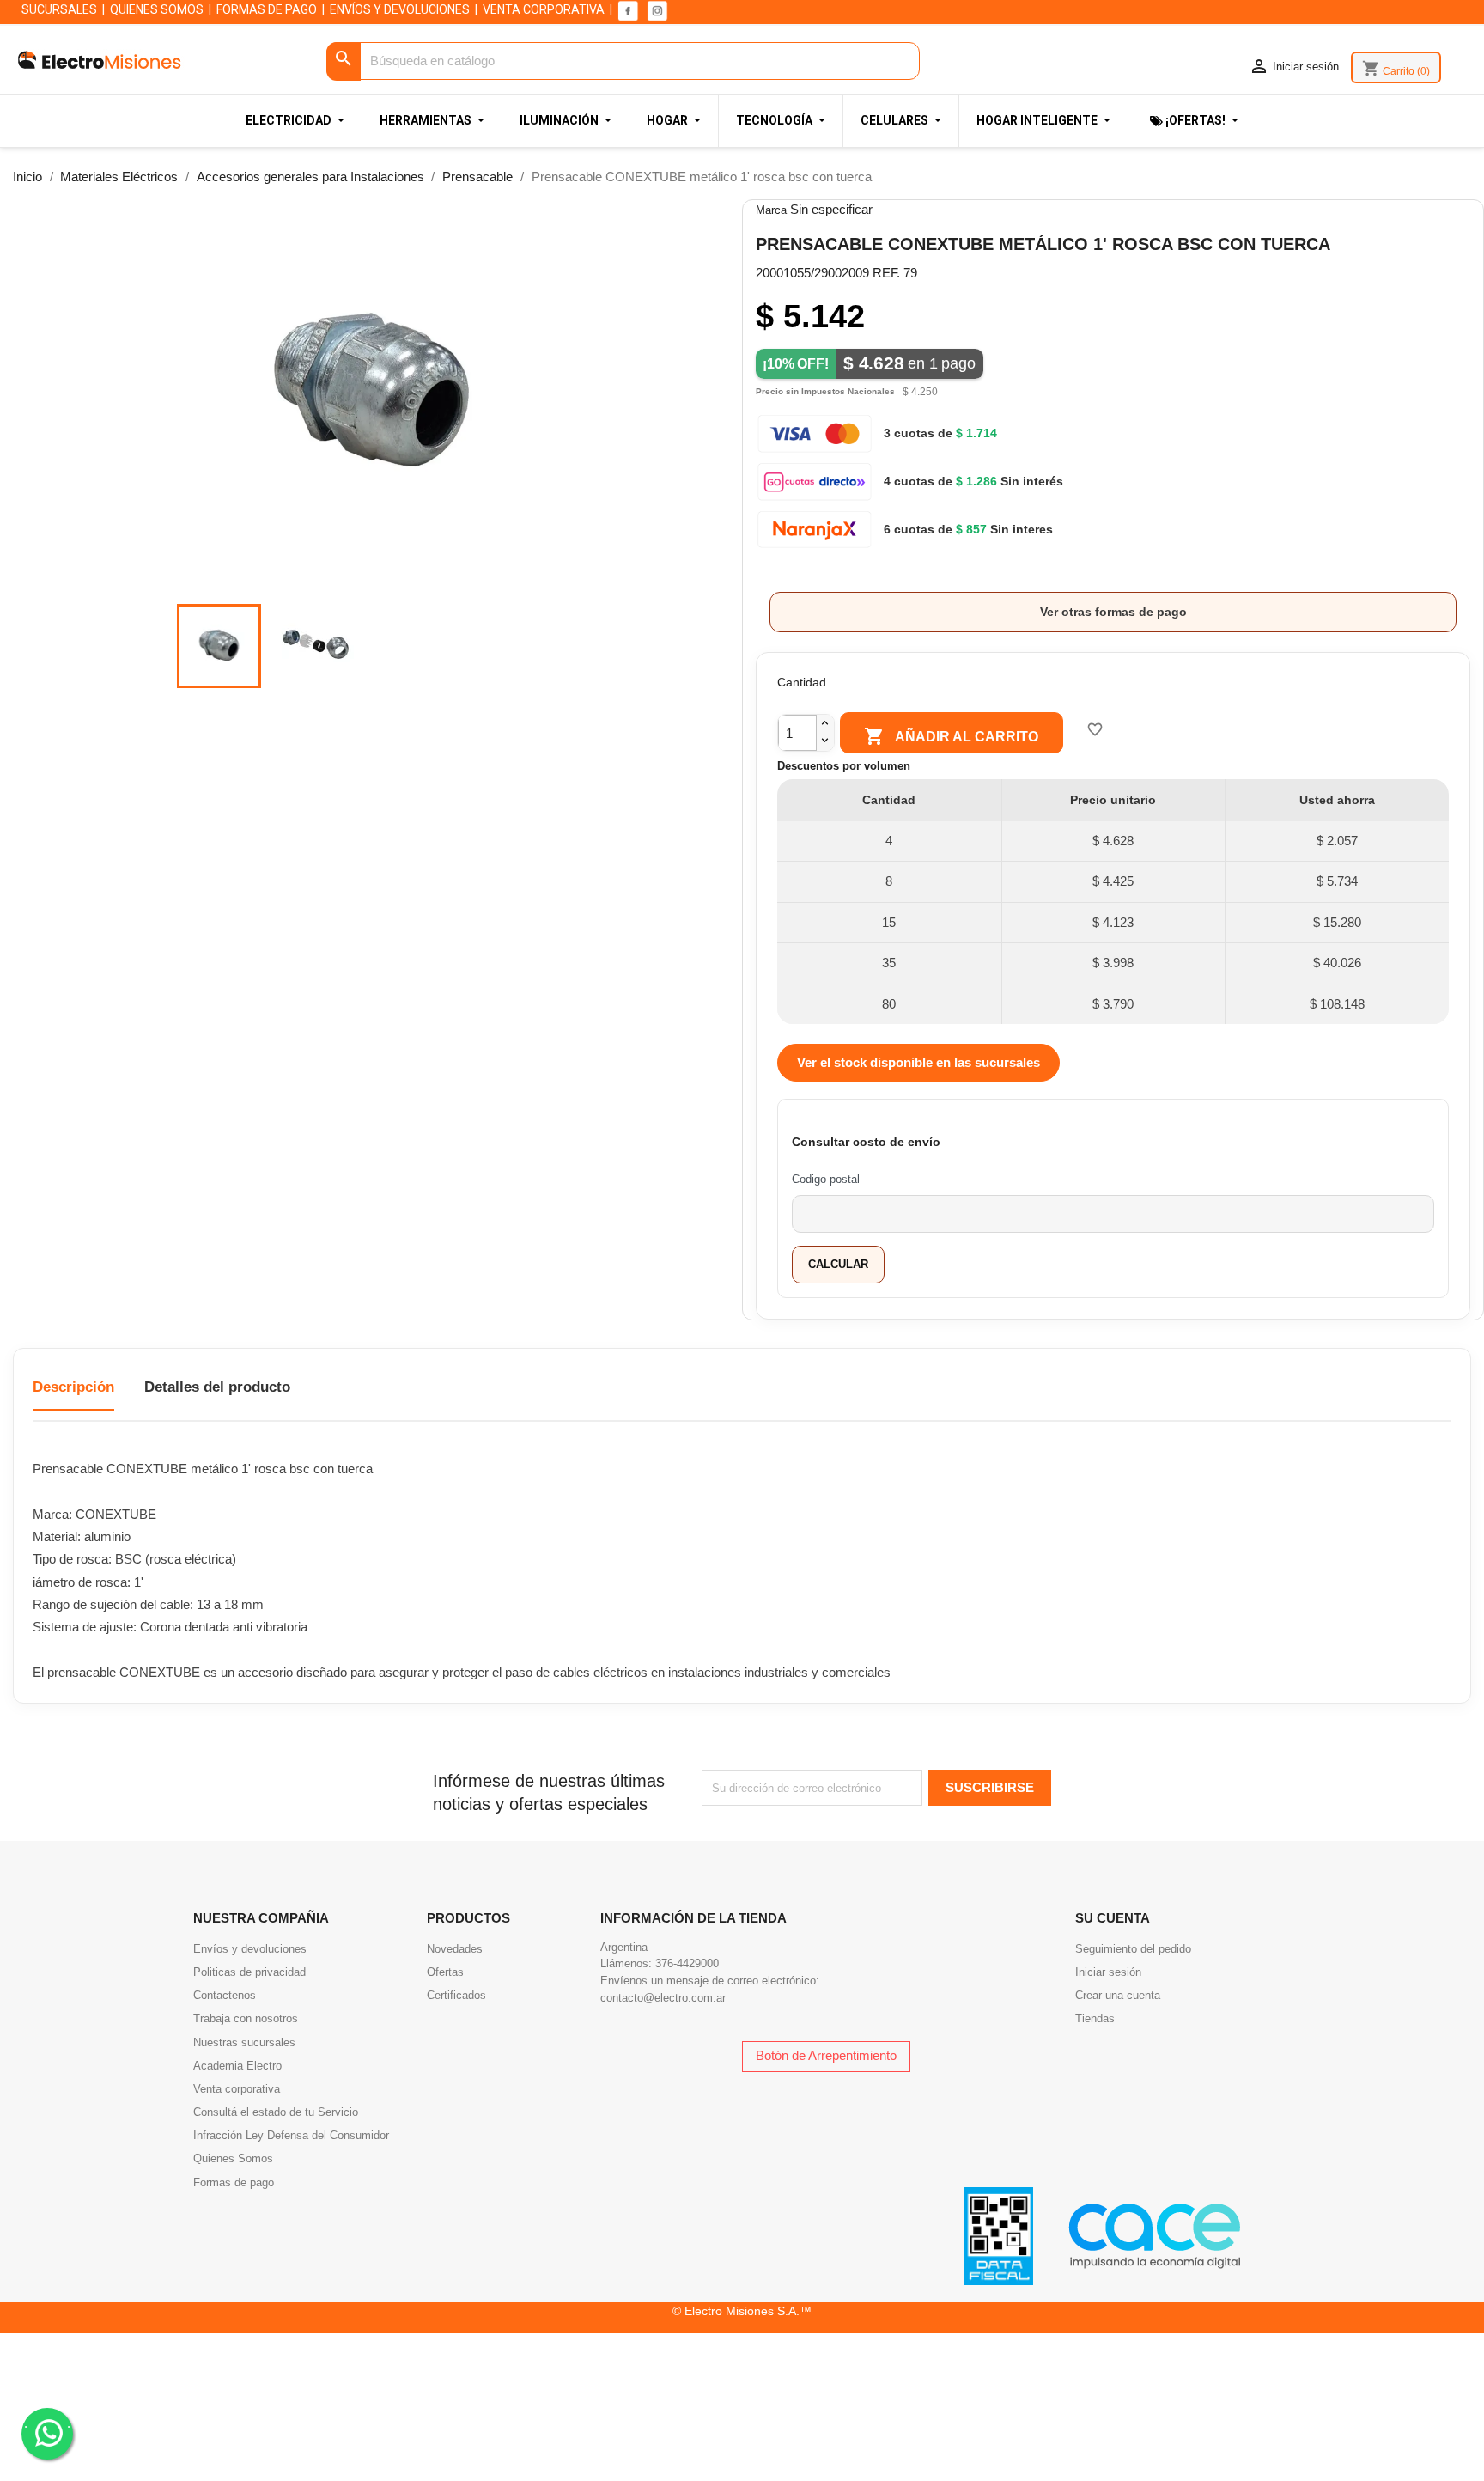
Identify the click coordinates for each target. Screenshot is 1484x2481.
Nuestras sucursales (244, 2042)
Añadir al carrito (951, 736)
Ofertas (445, 1972)
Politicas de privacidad (249, 1972)
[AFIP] (999, 2235)
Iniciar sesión (1108, 1972)
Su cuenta (1113, 1918)
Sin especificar (831, 209)
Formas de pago (234, 2182)
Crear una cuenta (1118, 1995)
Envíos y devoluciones (250, 1949)
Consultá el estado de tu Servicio (276, 2112)
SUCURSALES (59, 9)
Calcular (838, 1264)
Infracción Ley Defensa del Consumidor (291, 2135)
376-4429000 (687, 1963)
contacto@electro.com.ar (663, 1998)
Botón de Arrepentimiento (826, 2055)
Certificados (456, 1995)
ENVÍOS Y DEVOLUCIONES (400, 9)
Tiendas (1095, 2018)
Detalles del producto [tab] (217, 1387)
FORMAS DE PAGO (267, 9)
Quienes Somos (233, 2158)
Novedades (455, 1949)
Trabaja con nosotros (246, 2018)
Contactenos (225, 1995)
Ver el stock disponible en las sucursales (918, 1062)
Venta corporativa (237, 2089)
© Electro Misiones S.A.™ (742, 2311)
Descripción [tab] (73, 1387)
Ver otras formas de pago (1113, 612)
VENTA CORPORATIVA (544, 9)
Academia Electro (237, 2066)
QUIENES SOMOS (157, 9)
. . (47, 2423)
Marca (771, 210)
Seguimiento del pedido (1133, 1949)
